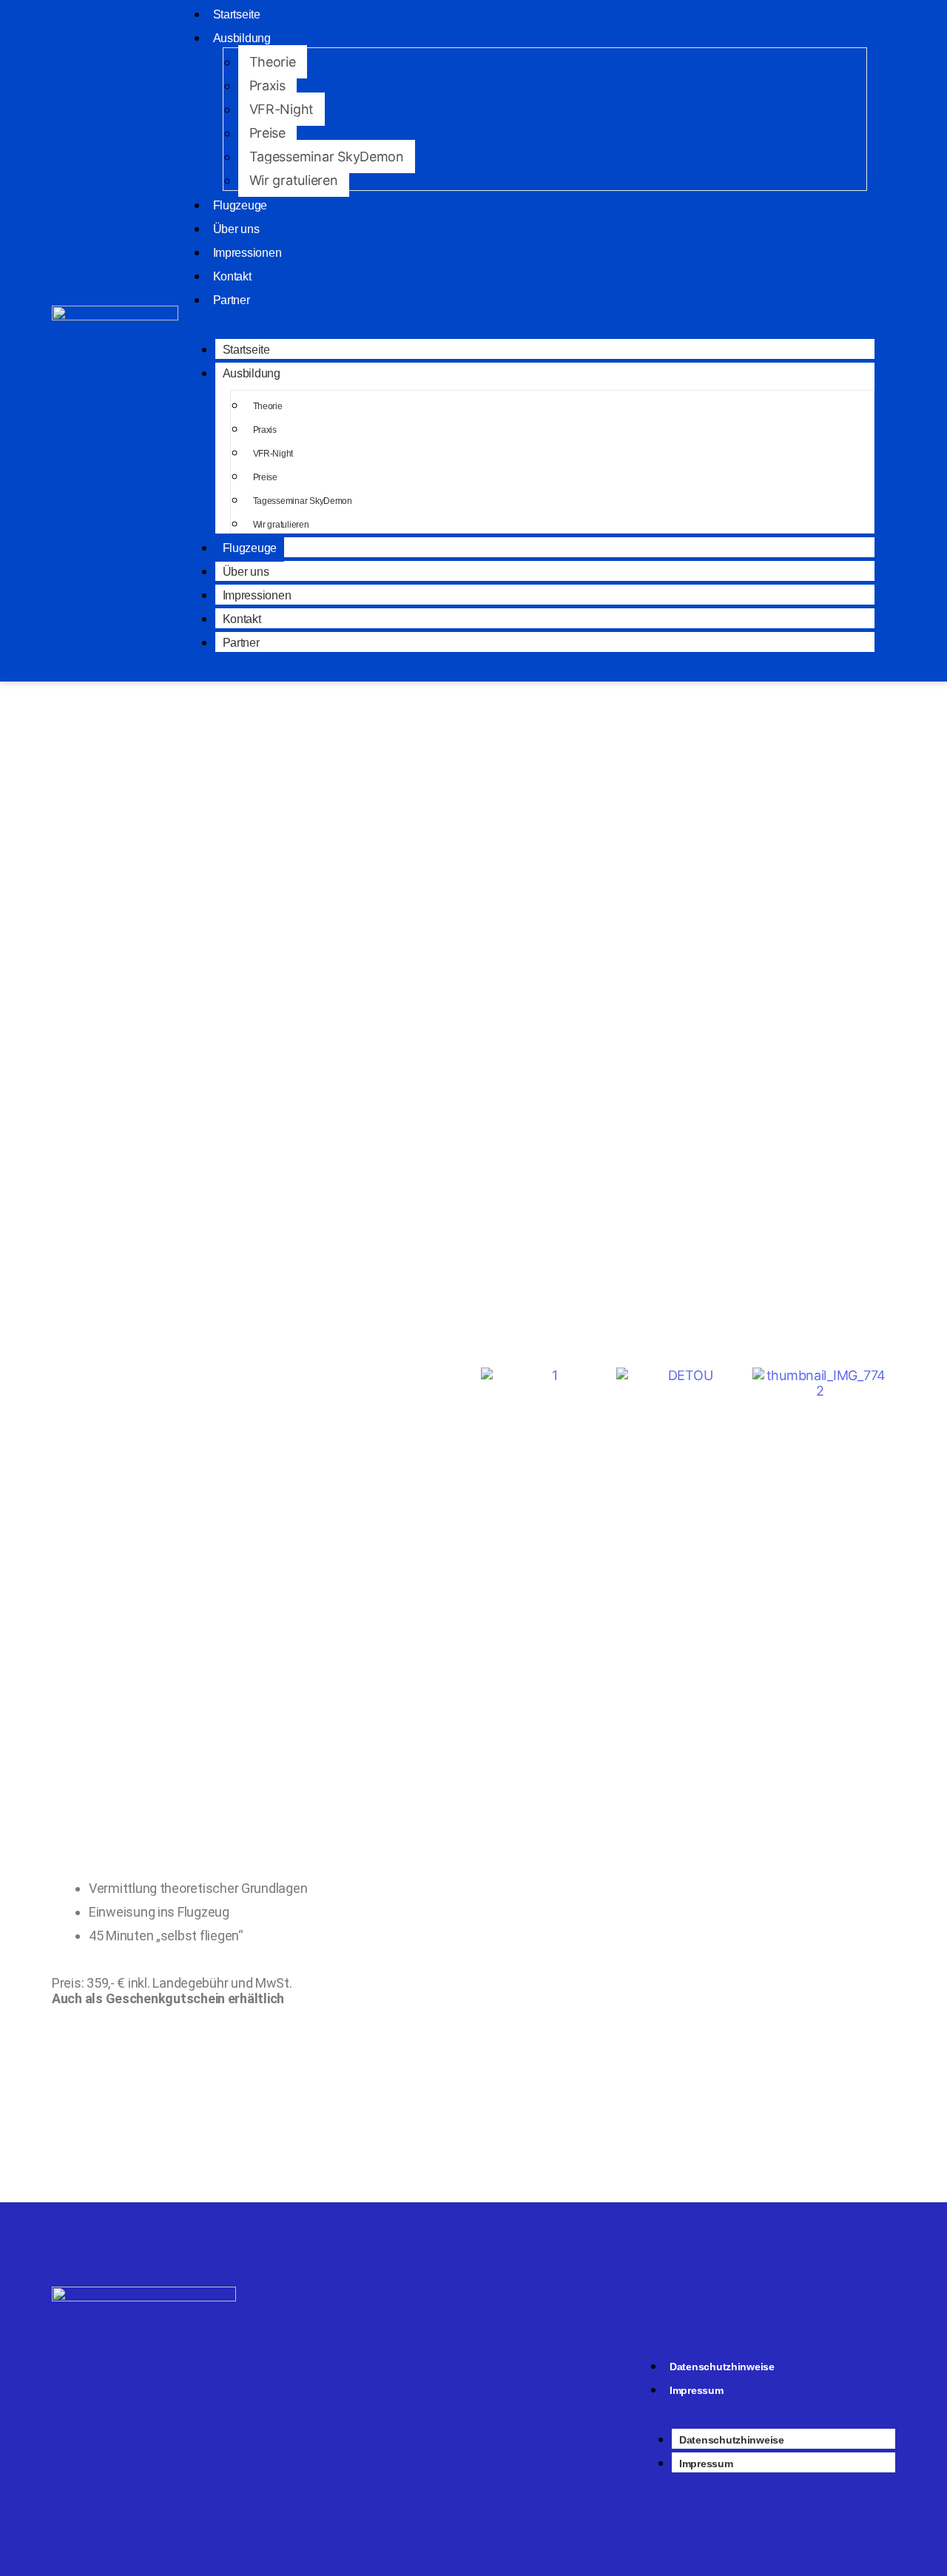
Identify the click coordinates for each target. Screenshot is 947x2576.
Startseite (246, 350)
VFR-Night (282, 109)
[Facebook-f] (495, 2369)
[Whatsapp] (530, 2369)
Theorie (273, 62)
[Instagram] (459, 2369)
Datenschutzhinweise (722, 2367)
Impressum (697, 2390)
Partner (232, 300)
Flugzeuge (240, 205)
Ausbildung (242, 38)
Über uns (236, 229)
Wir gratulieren (294, 180)
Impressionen (247, 253)
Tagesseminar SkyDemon (327, 157)
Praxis (267, 85)
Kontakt (232, 276)
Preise (267, 133)
